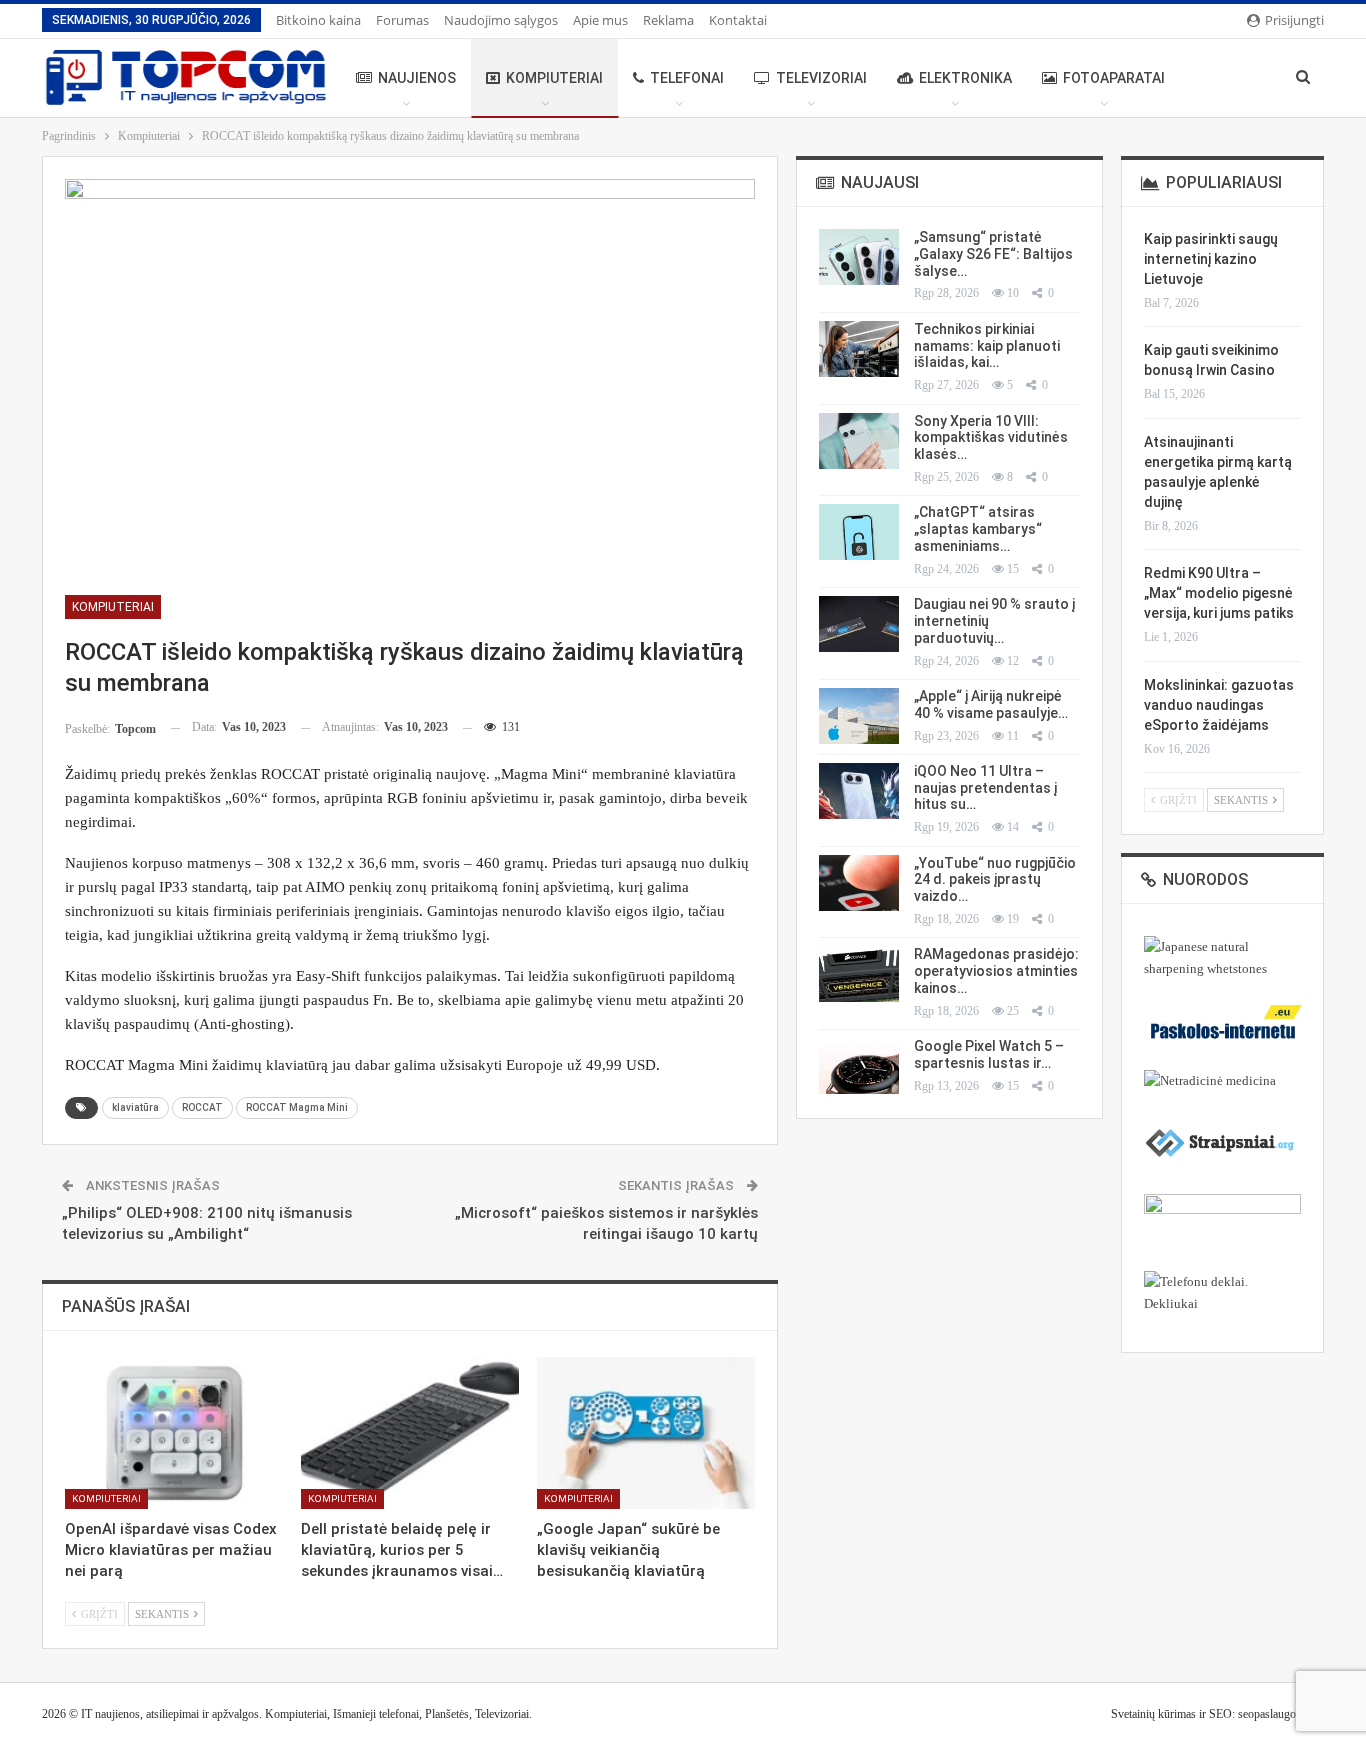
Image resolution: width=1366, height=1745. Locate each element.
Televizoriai (821, 78)
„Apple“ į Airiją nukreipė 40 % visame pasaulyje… (991, 704)
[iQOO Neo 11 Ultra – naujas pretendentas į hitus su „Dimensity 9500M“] (859, 791)
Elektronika (965, 78)
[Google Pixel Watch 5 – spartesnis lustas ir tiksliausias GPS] (859, 1066)
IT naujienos (110, 1714)
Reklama (668, 20)
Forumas (402, 20)
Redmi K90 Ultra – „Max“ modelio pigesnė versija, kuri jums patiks (1219, 593)
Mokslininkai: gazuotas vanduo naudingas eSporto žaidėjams (1219, 705)
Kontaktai (738, 20)
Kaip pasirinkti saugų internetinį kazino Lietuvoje (1211, 259)
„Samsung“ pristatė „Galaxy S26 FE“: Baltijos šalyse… (993, 254)
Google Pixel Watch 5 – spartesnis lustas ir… (989, 1054)
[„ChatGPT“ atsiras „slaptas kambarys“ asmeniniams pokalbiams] (859, 532)
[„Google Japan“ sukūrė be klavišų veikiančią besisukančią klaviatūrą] (646, 1433)
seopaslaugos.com (1281, 1714)
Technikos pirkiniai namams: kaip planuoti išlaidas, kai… (987, 346)
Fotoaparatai (1114, 78)
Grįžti (98, 1614)
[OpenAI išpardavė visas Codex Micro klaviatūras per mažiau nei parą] (174, 1433)
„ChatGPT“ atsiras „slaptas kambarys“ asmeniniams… (978, 529)
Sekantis (163, 1614)
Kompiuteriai (554, 78)
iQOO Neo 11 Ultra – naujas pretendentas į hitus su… (985, 788)
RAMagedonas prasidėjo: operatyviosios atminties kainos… (996, 971)
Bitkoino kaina (318, 20)
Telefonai (687, 78)
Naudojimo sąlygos (501, 20)
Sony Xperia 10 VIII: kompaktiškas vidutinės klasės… (991, 438)
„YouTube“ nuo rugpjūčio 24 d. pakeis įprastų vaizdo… (995, 880)
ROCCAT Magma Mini (297, 1107)
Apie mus (600, 20)
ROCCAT (202, 1107)
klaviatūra (135, 1107)
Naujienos (417, 78)
